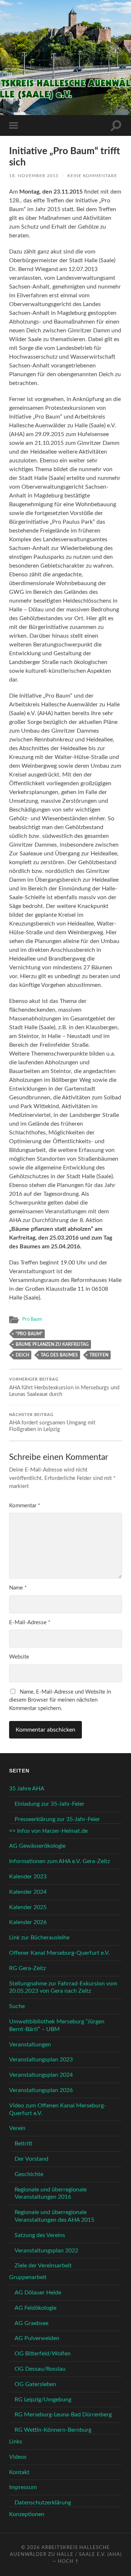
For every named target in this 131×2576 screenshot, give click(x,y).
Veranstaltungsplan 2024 (41, 2075)
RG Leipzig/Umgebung (43, 2400)
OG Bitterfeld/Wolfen (43, 2354)
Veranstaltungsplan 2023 (41, 2060)
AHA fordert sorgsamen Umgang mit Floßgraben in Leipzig (52, 1423)
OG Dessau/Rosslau (40, 2369)
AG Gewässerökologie (37, 1846)
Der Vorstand (31, 2159)
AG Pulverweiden (37, 2338)
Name (18, 1588)
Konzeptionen (27, 2514)
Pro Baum (32, 1319)
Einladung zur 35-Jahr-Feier (49, 1804)
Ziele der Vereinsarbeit (43, 2266)
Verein (17, 2128)
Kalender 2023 (28, 1877)
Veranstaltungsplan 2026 (41, 2090)
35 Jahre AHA (27, 1789)
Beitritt (23, 2144)
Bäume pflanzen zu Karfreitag (52, 1344)
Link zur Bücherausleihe (39, 1938)
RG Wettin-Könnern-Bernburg (53, 2430)
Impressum (23, 2487)
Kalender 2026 (28, 1922)
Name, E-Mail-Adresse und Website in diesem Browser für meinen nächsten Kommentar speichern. (60, 1700)
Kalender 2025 (28, 1907)
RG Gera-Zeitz (27, 1968)
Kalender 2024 (28, 1892)
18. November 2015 (34, 176)
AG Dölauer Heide (38, 2293)
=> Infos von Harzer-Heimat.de (48, 1831)
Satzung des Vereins (40, 2235)
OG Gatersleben (35, 2384)
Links (16, 2442)
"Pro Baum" (29, 1334)
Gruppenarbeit (28, 2277)
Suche (17, 2006)
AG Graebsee (31, 2323)
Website (19, 1657)
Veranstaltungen (30, 2045)
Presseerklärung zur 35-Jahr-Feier (57, 1819)
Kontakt (19, 2472)
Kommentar (25, 1506)
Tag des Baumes (59, 1355)
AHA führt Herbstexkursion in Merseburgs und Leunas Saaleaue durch (64, 1387)
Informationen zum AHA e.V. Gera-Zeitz (59, 1861)
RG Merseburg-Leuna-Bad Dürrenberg (63, 2415)
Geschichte (29, 2174)
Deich (22, 1355)
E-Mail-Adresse (30, 1623)
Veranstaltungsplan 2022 (46, 2251)
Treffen (99, 1355)
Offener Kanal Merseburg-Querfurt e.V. (59, 1953)
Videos (18, 2457)
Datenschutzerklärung (43, 2503)
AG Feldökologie (35, 2308)
